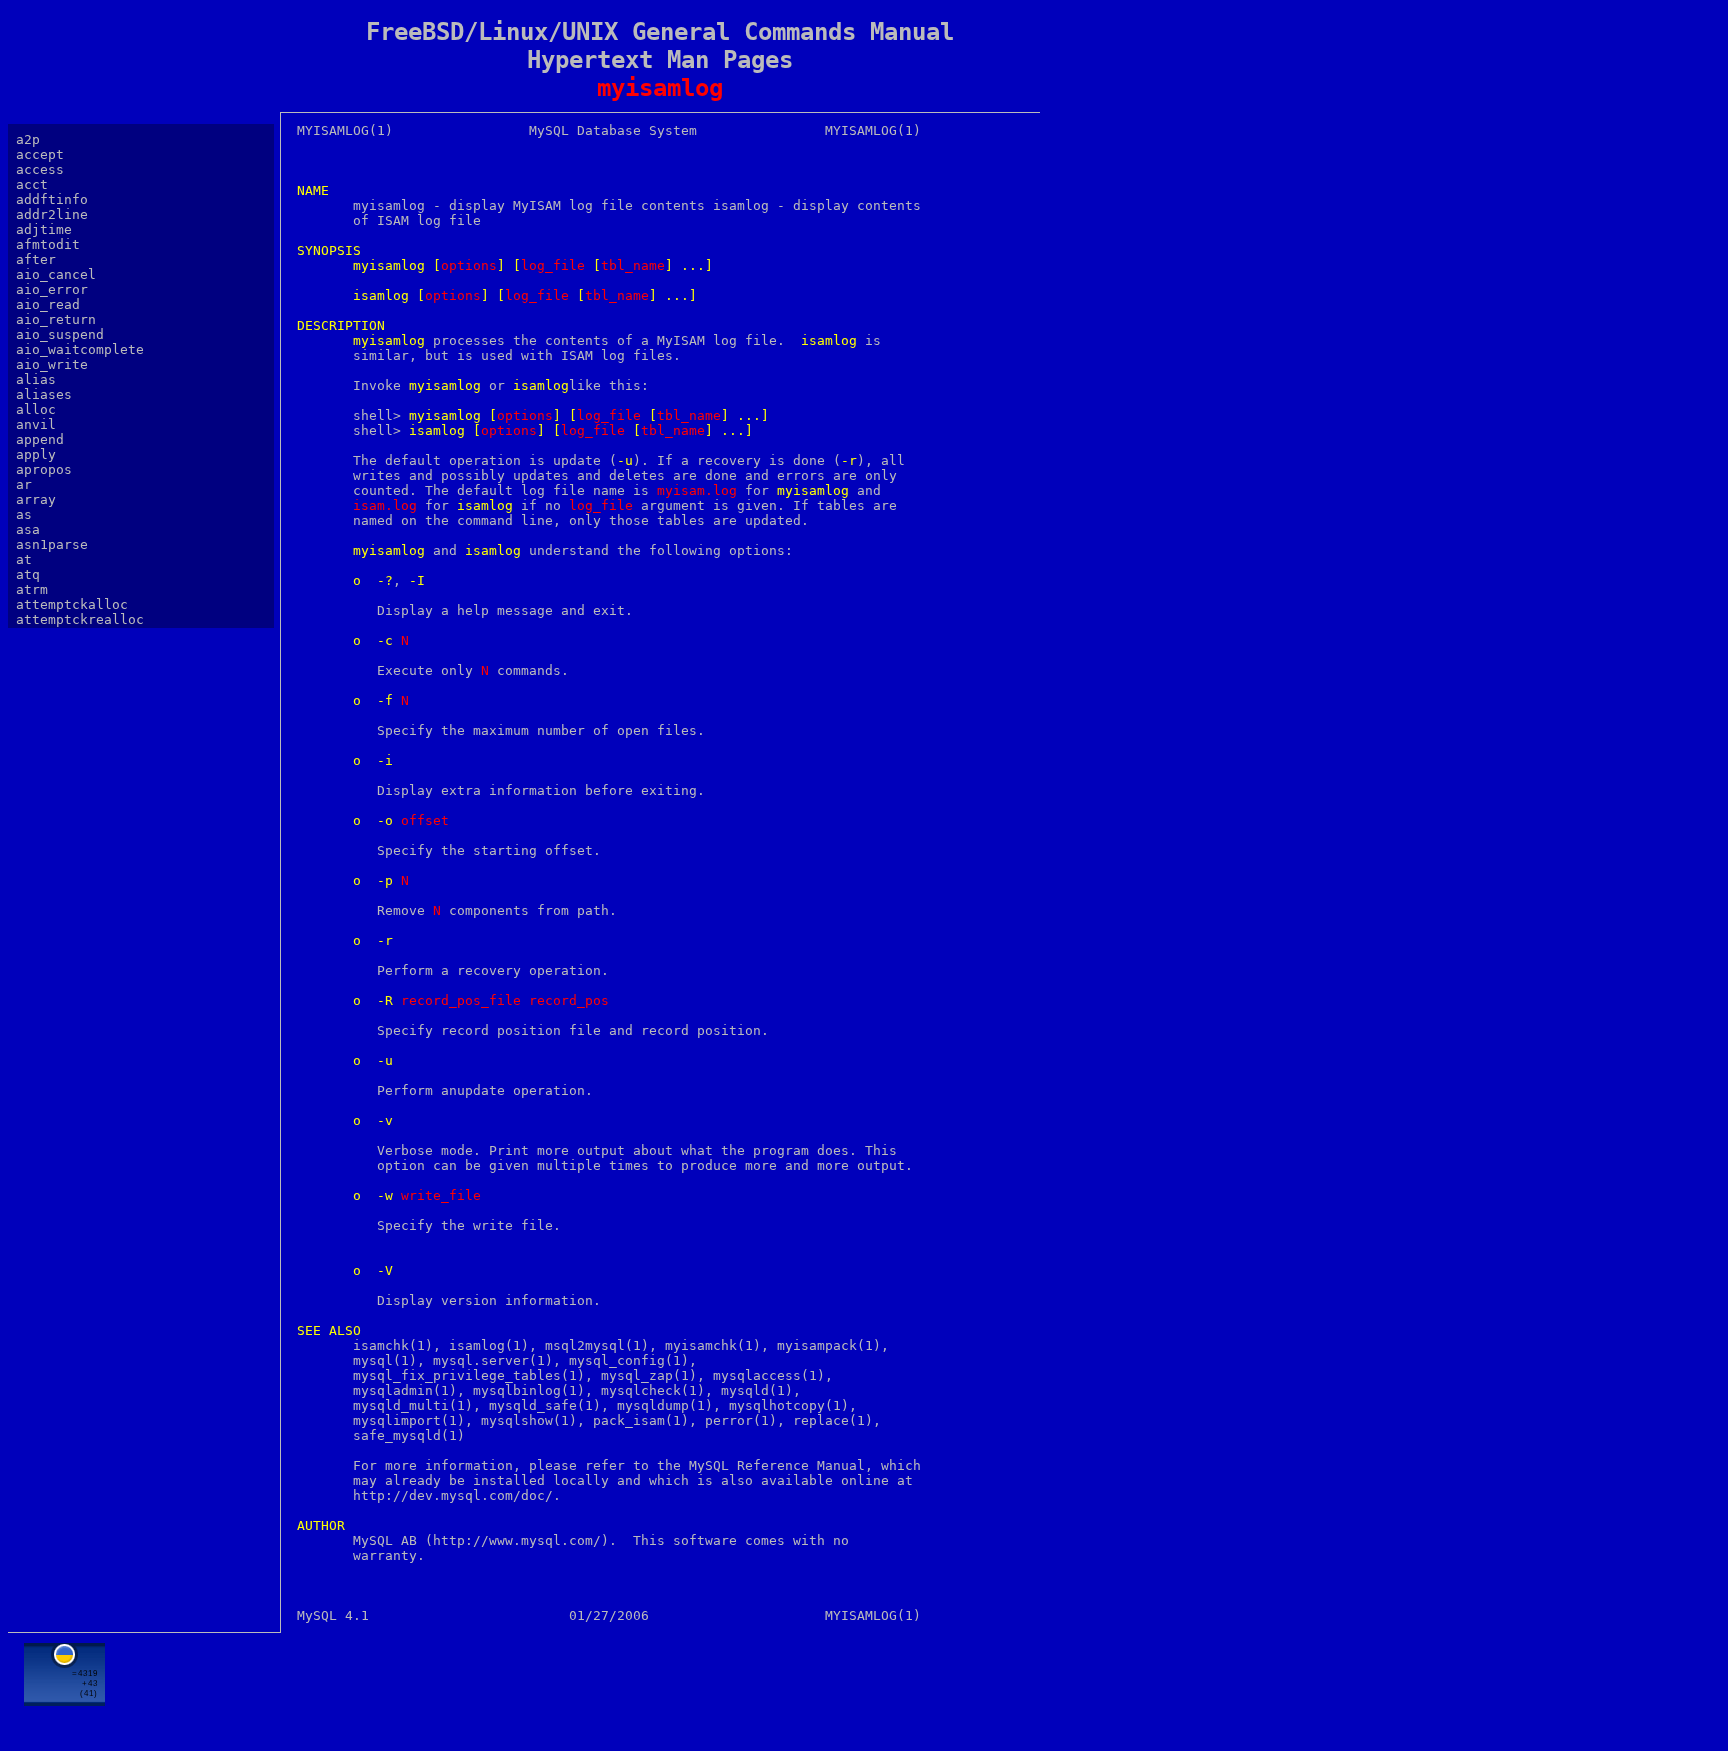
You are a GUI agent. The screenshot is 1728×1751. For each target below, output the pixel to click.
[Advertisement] (660, 1688)
